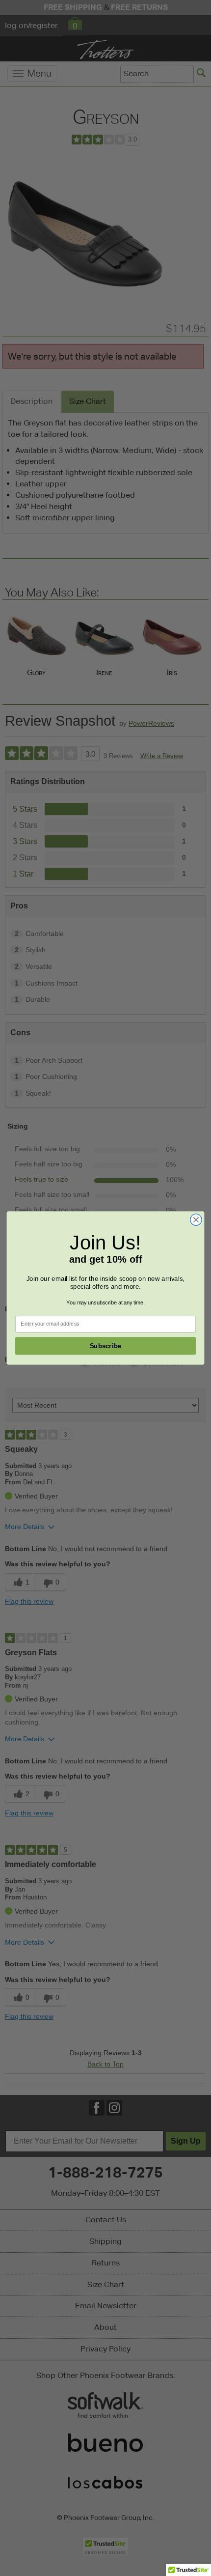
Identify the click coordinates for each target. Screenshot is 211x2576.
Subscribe (106, 1346)
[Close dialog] (196, 1220)
